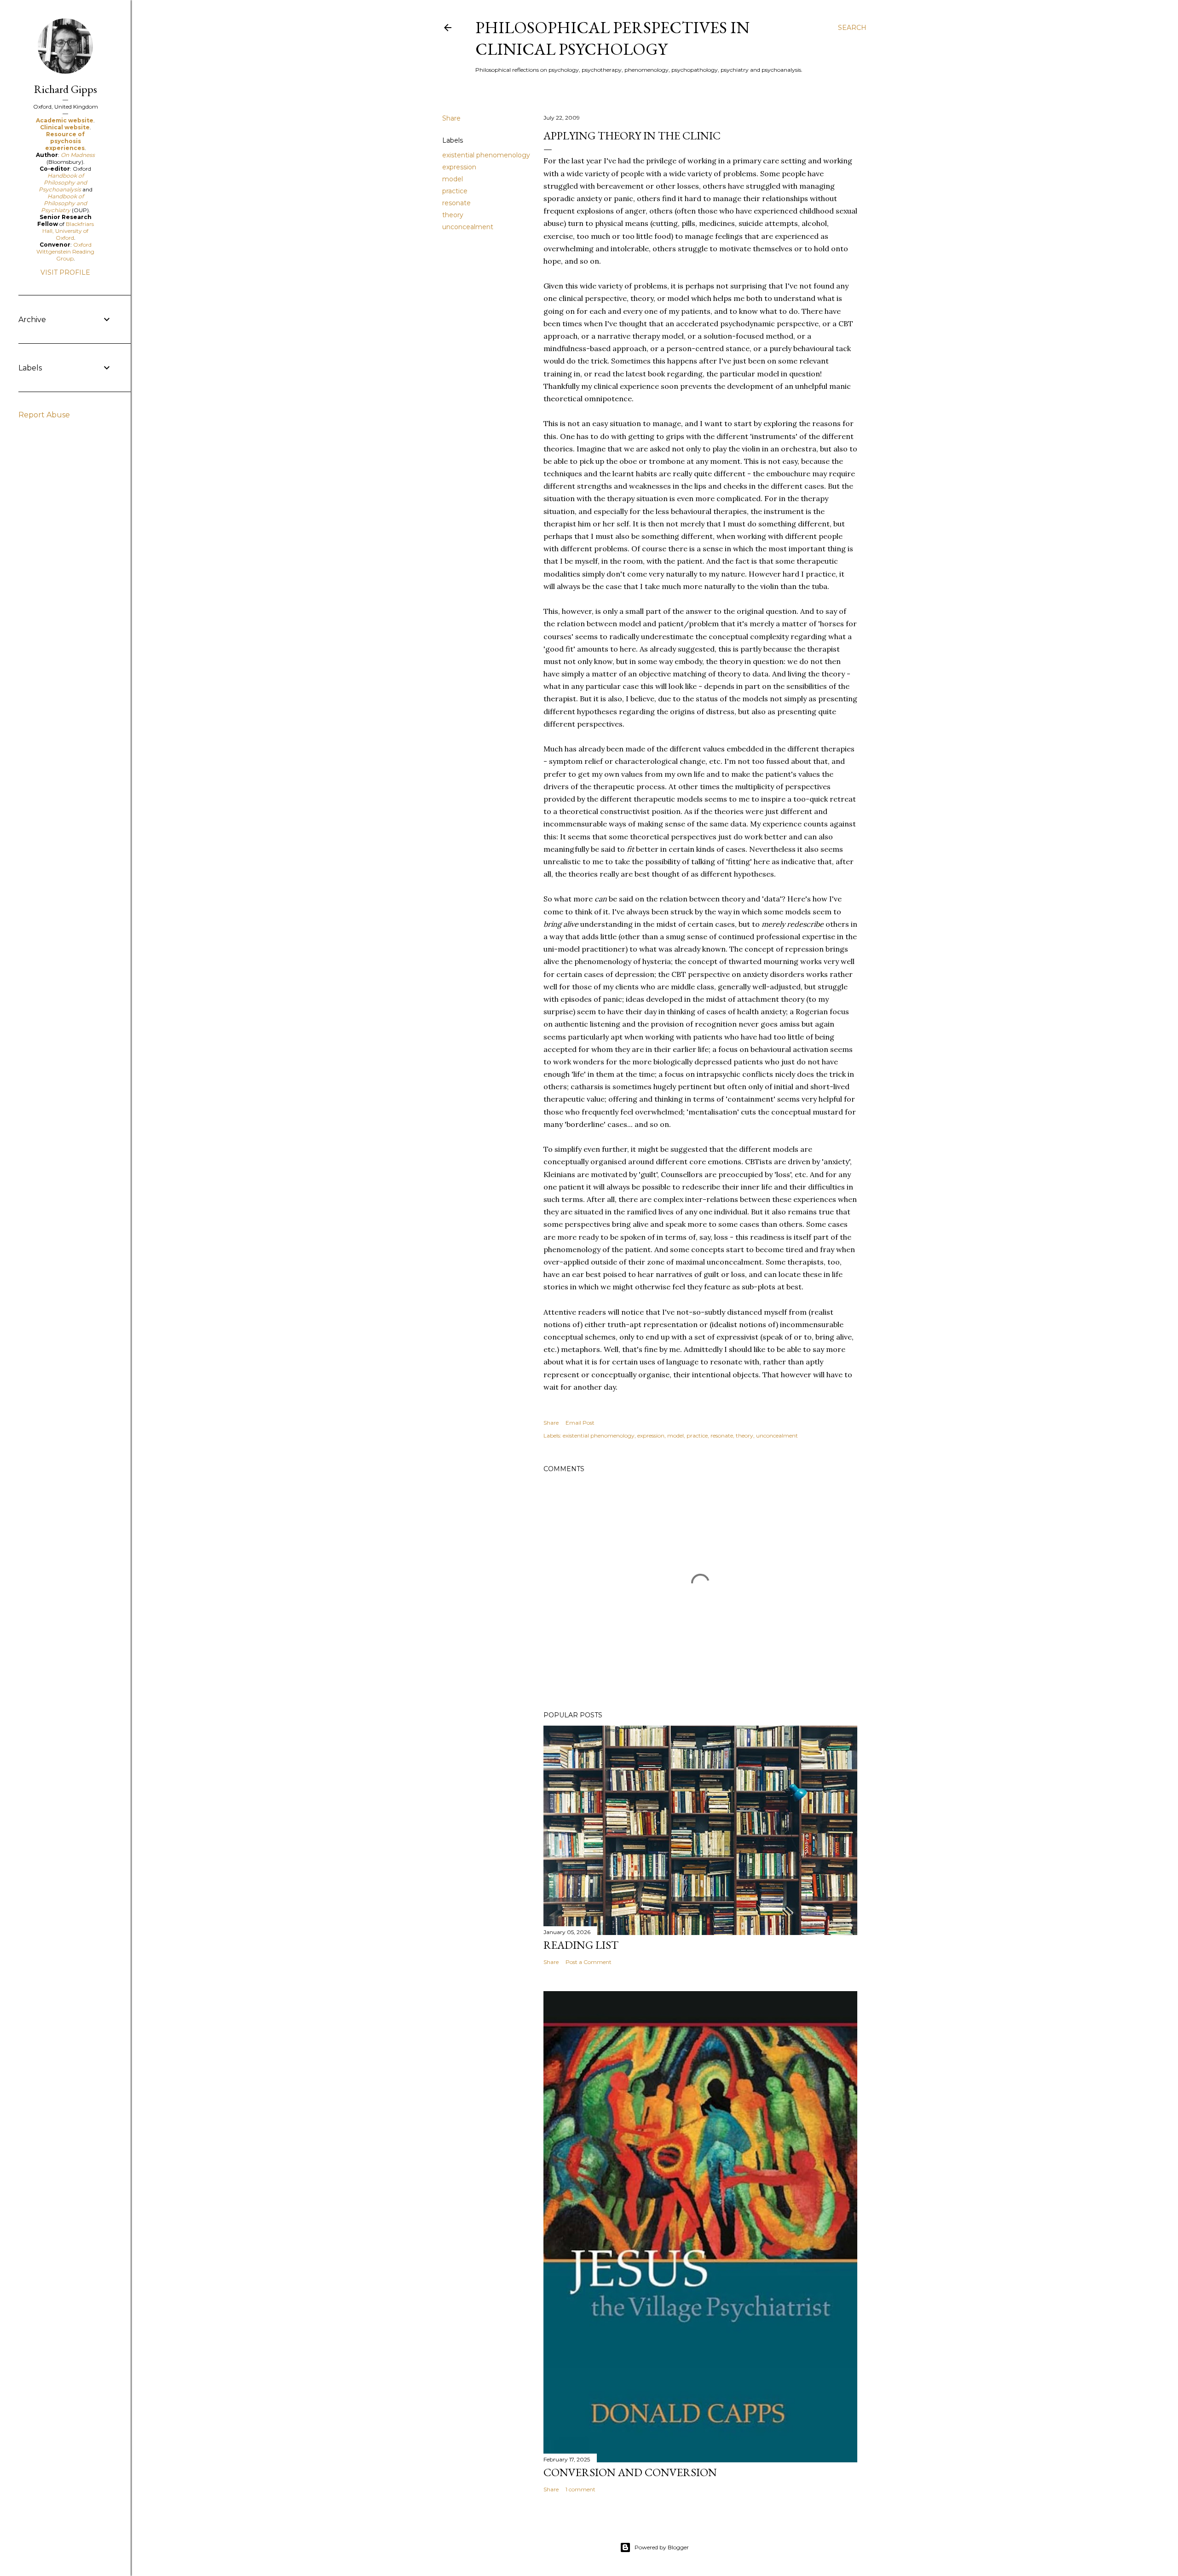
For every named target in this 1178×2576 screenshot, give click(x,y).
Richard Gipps (66, 89)
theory (453, 215)
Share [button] (451, 118)
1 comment (580, 2489)
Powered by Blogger (662, 2547)
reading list (581, 1945)
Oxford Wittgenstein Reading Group (65, 251)
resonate (456, 203)
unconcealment (468, 227)
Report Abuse (44, 415)
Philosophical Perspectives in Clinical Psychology (612, 38)
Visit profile (65, 272)
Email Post (580, 1423)
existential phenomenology (486, 155)
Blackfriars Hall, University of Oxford (68, 231)
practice (455, 191)
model (453, 179)
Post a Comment (589, 1962)
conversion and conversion (630, 2472)
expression (459, 167)
